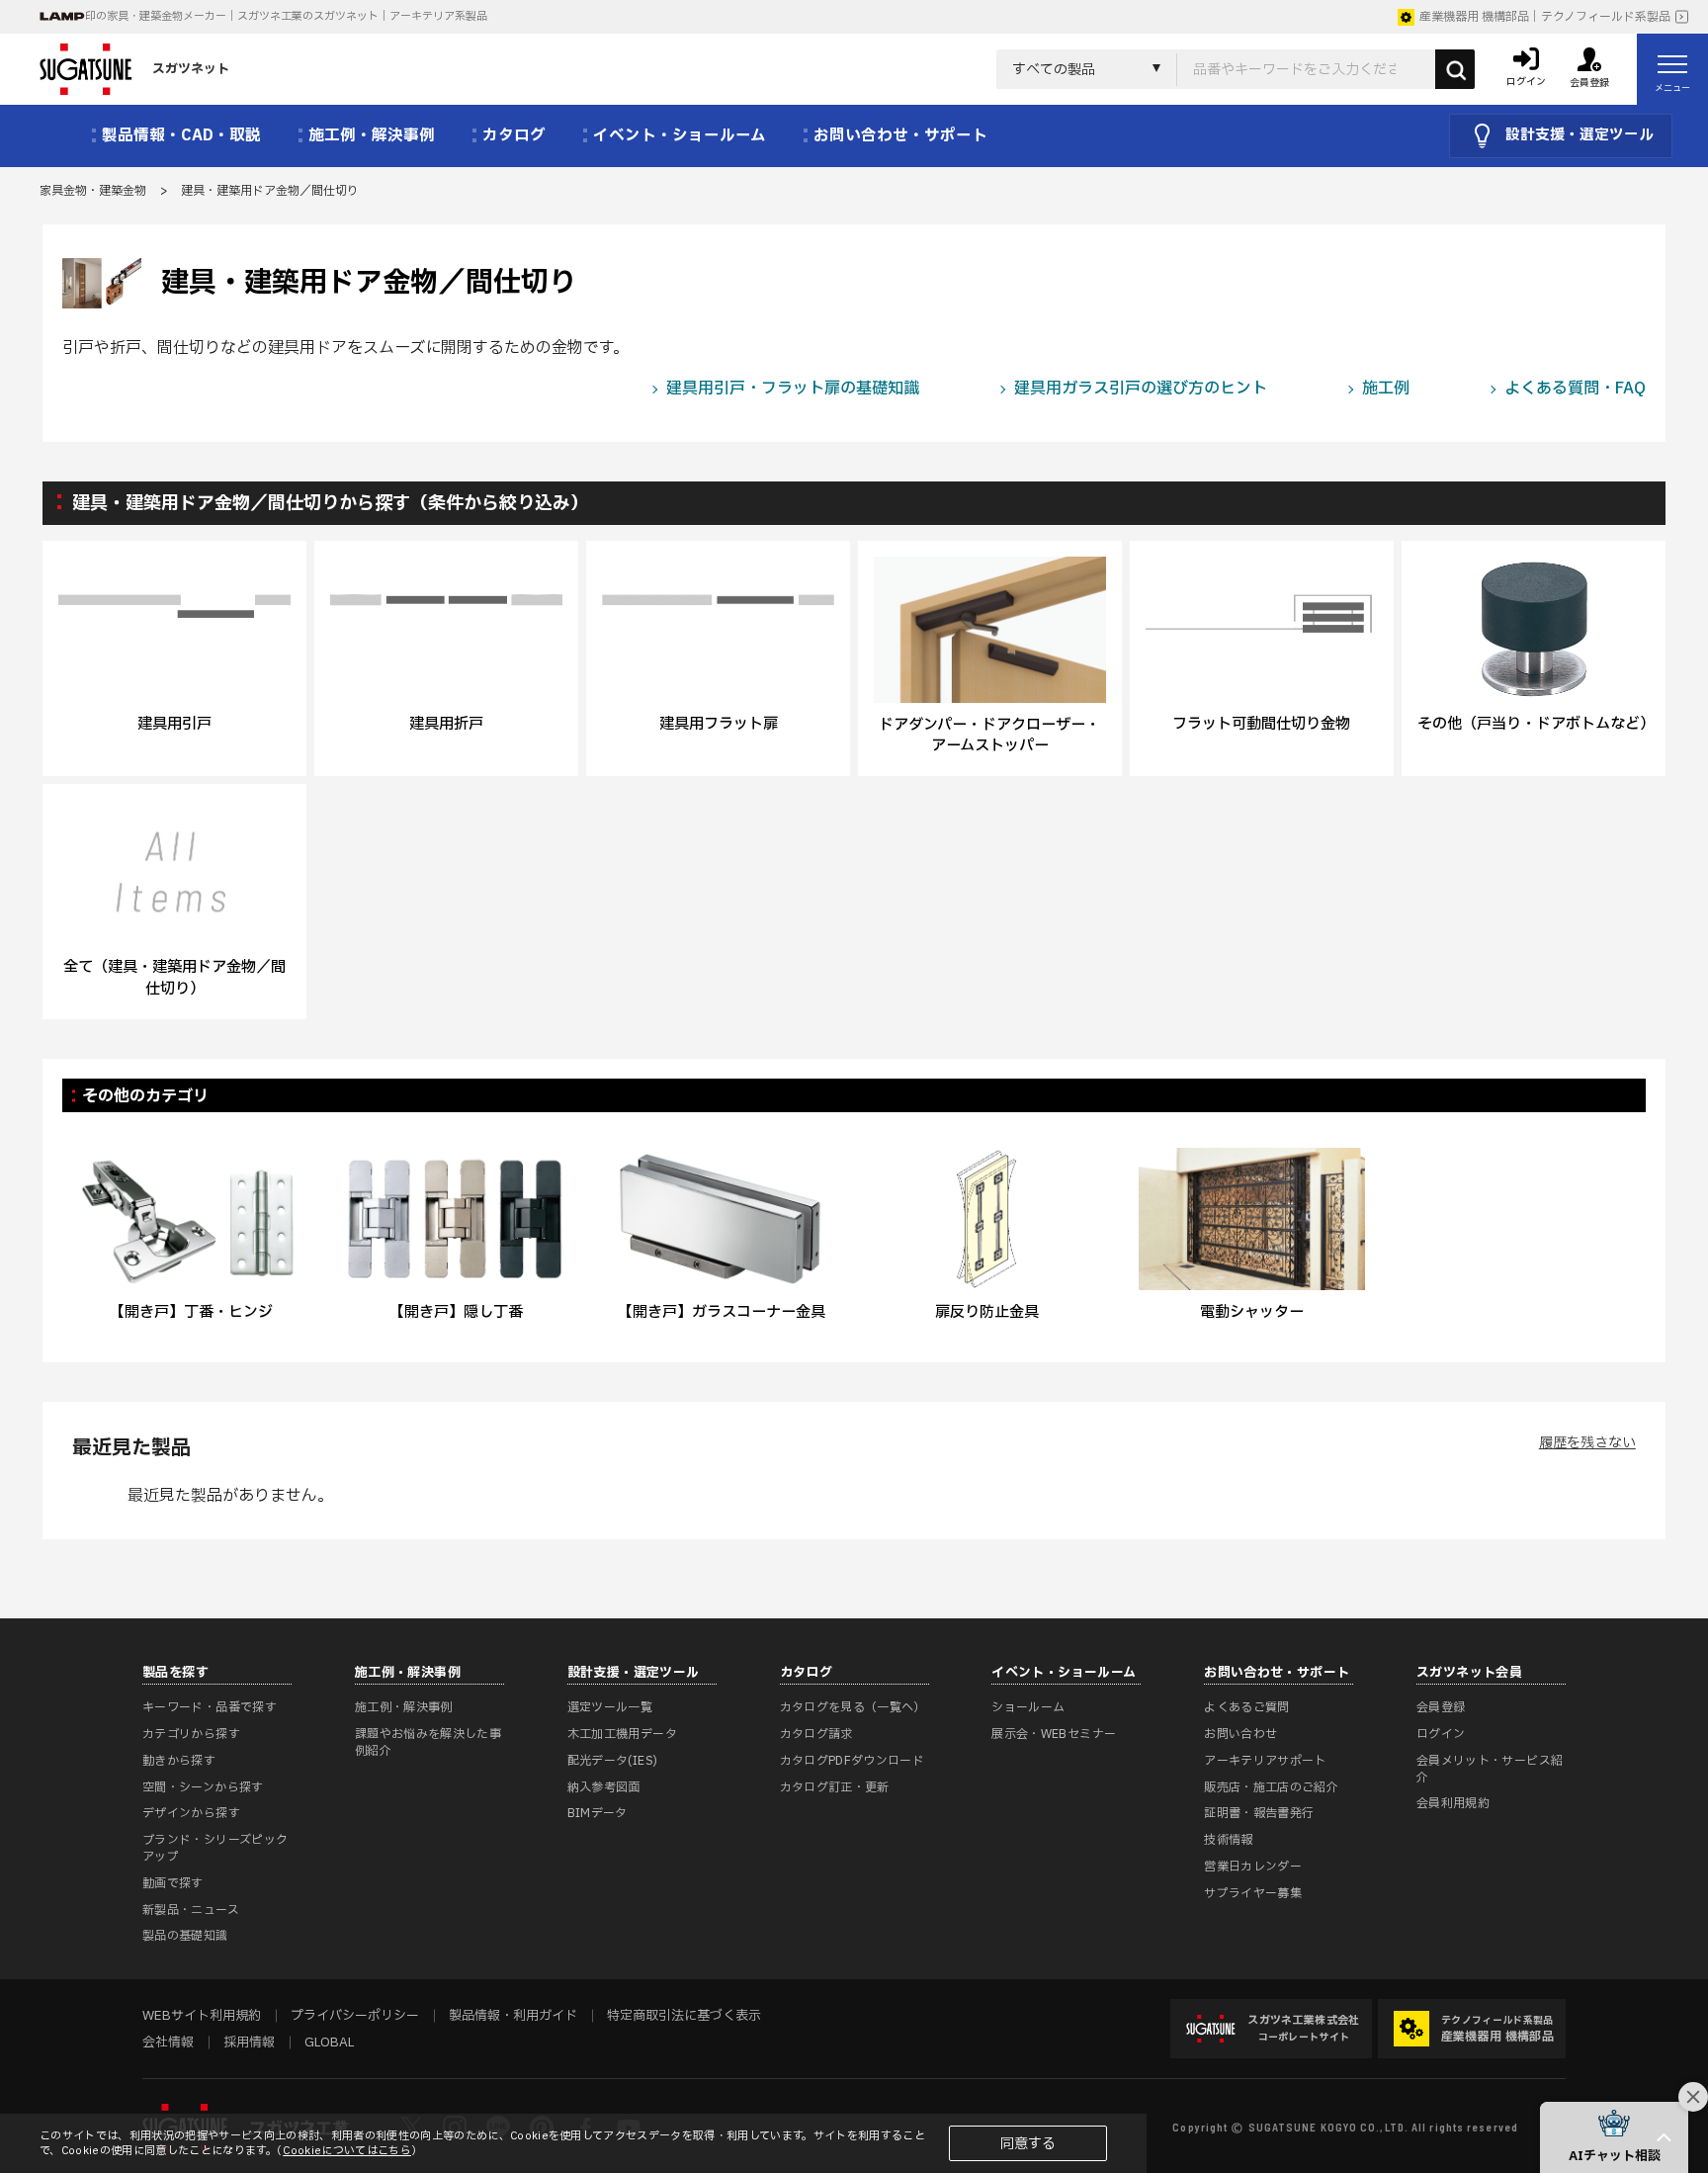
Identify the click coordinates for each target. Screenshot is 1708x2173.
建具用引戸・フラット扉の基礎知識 (793, 389)
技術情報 (1228, 1840)
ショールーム (1028, 1707)
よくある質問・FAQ (1575, 389)
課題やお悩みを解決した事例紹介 (428, 1742)
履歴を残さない (1587, 1443)
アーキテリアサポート (1265, 1761)
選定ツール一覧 (610, 1707)
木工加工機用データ (622, 1734)
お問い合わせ (1240, 1734)
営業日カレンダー (1253, 1867)
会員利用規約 (1453, 1803)
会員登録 (1441, 1707)
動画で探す (173, 1883)
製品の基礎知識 (185, 1936)
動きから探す (179, 1761)
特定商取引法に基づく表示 (684, 2016)
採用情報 (249, 2043)
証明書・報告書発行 (1259, 1813)
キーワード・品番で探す (210, 1707)
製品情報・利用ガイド (513, 2016)
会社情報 (168, 2043)
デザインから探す (191, 1813)
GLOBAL (329, 2043)
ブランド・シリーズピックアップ (215, 1848)
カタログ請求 (816, 1734)
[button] (1614, 2137)
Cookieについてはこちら (347, 2151)
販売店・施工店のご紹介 (1271, 1787)
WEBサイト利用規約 (202, 2016)
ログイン (1441, 1734)
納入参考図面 (604, 1787)
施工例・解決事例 (404, 1707)
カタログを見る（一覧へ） (853, 1707)
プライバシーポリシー (355, 2016)
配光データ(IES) (613, 1761)
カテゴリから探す (191, 1734)
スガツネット (191, 69)
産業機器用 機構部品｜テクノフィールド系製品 (1545, 17)
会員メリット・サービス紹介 (1490, 1769)
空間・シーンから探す (203, 1787)
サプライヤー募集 (1253, 1893)
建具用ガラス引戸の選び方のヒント (1141, 389)
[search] (1455, 69)
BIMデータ (598, 1813)
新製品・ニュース (191, 1910)
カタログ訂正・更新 (835, 1787)
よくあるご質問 (1247, 1707)
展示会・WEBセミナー (1054, 1734)
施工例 (1386, 389)
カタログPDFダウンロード (853, 1761)
